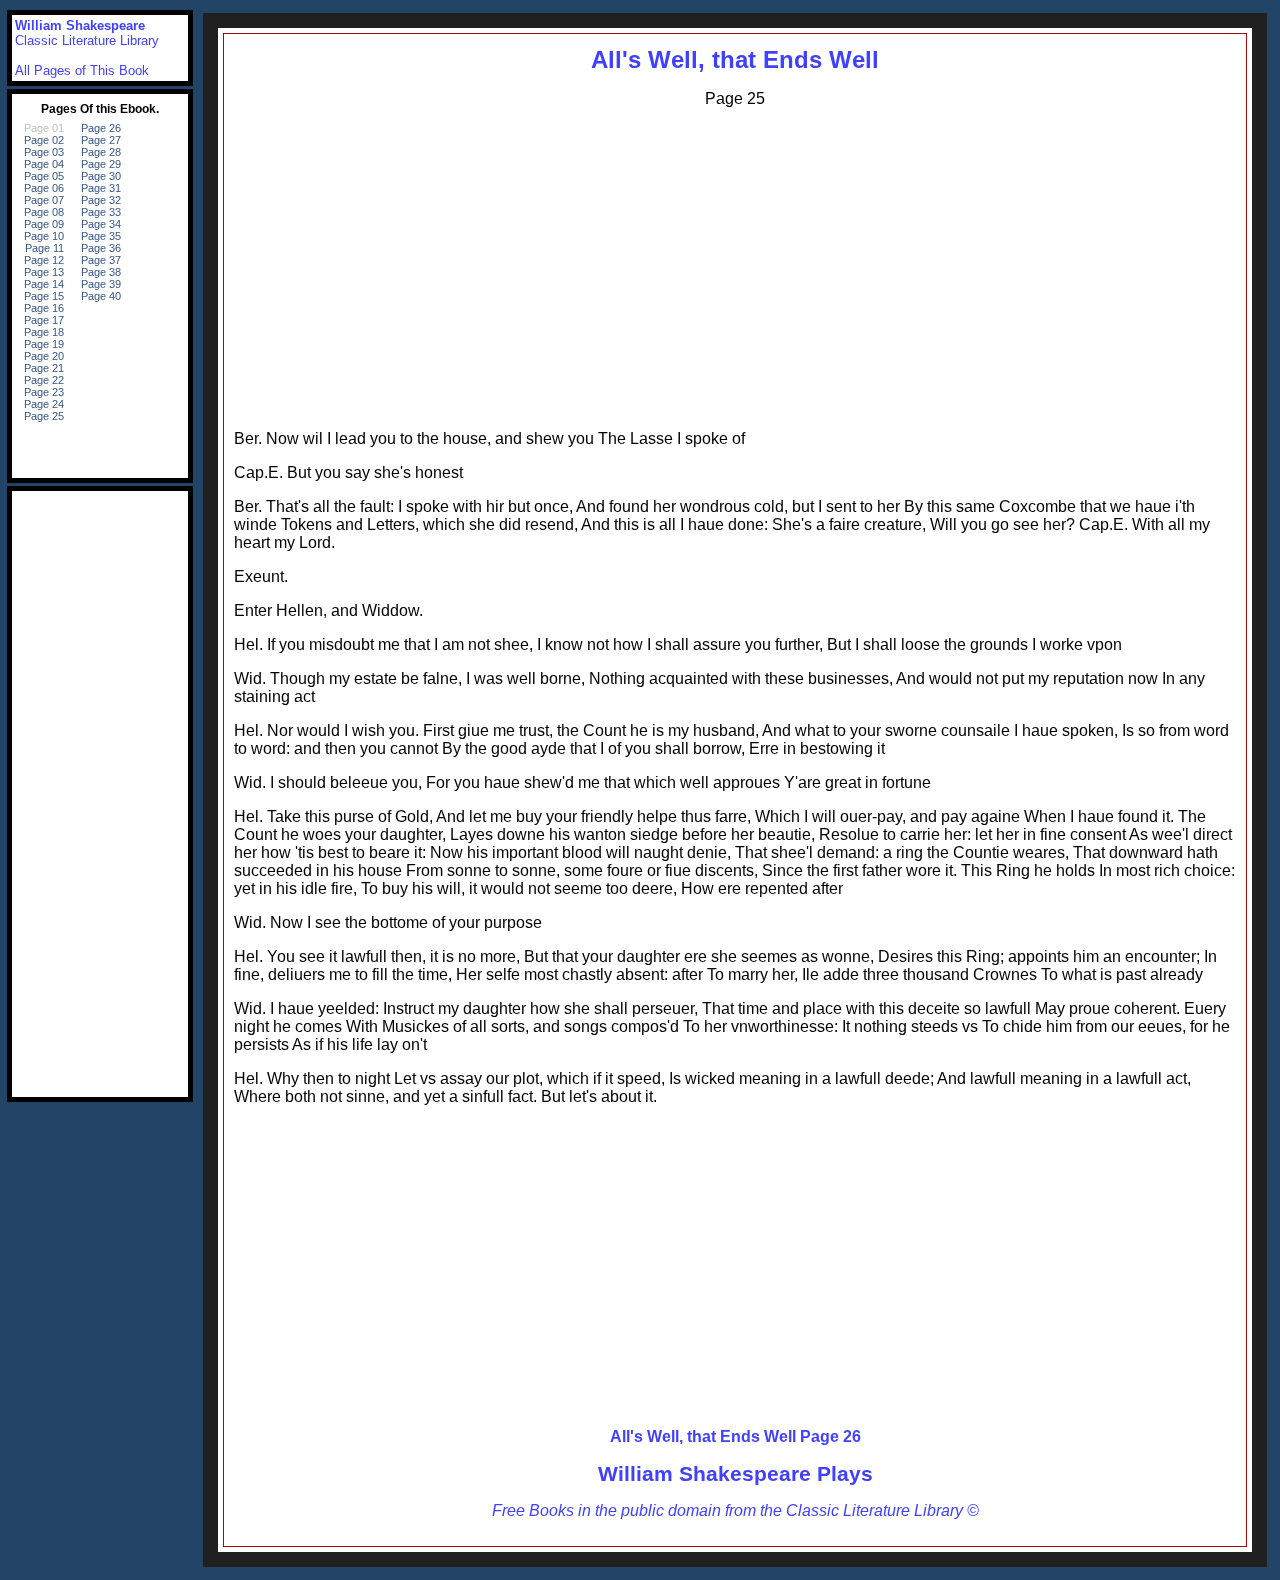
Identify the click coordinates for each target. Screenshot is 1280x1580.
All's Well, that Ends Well (735, 59)
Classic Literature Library (87, 40)
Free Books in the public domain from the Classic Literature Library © (735, 1510)
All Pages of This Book (82, 70)
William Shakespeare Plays (735, 1473)
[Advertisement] (735, 264)
